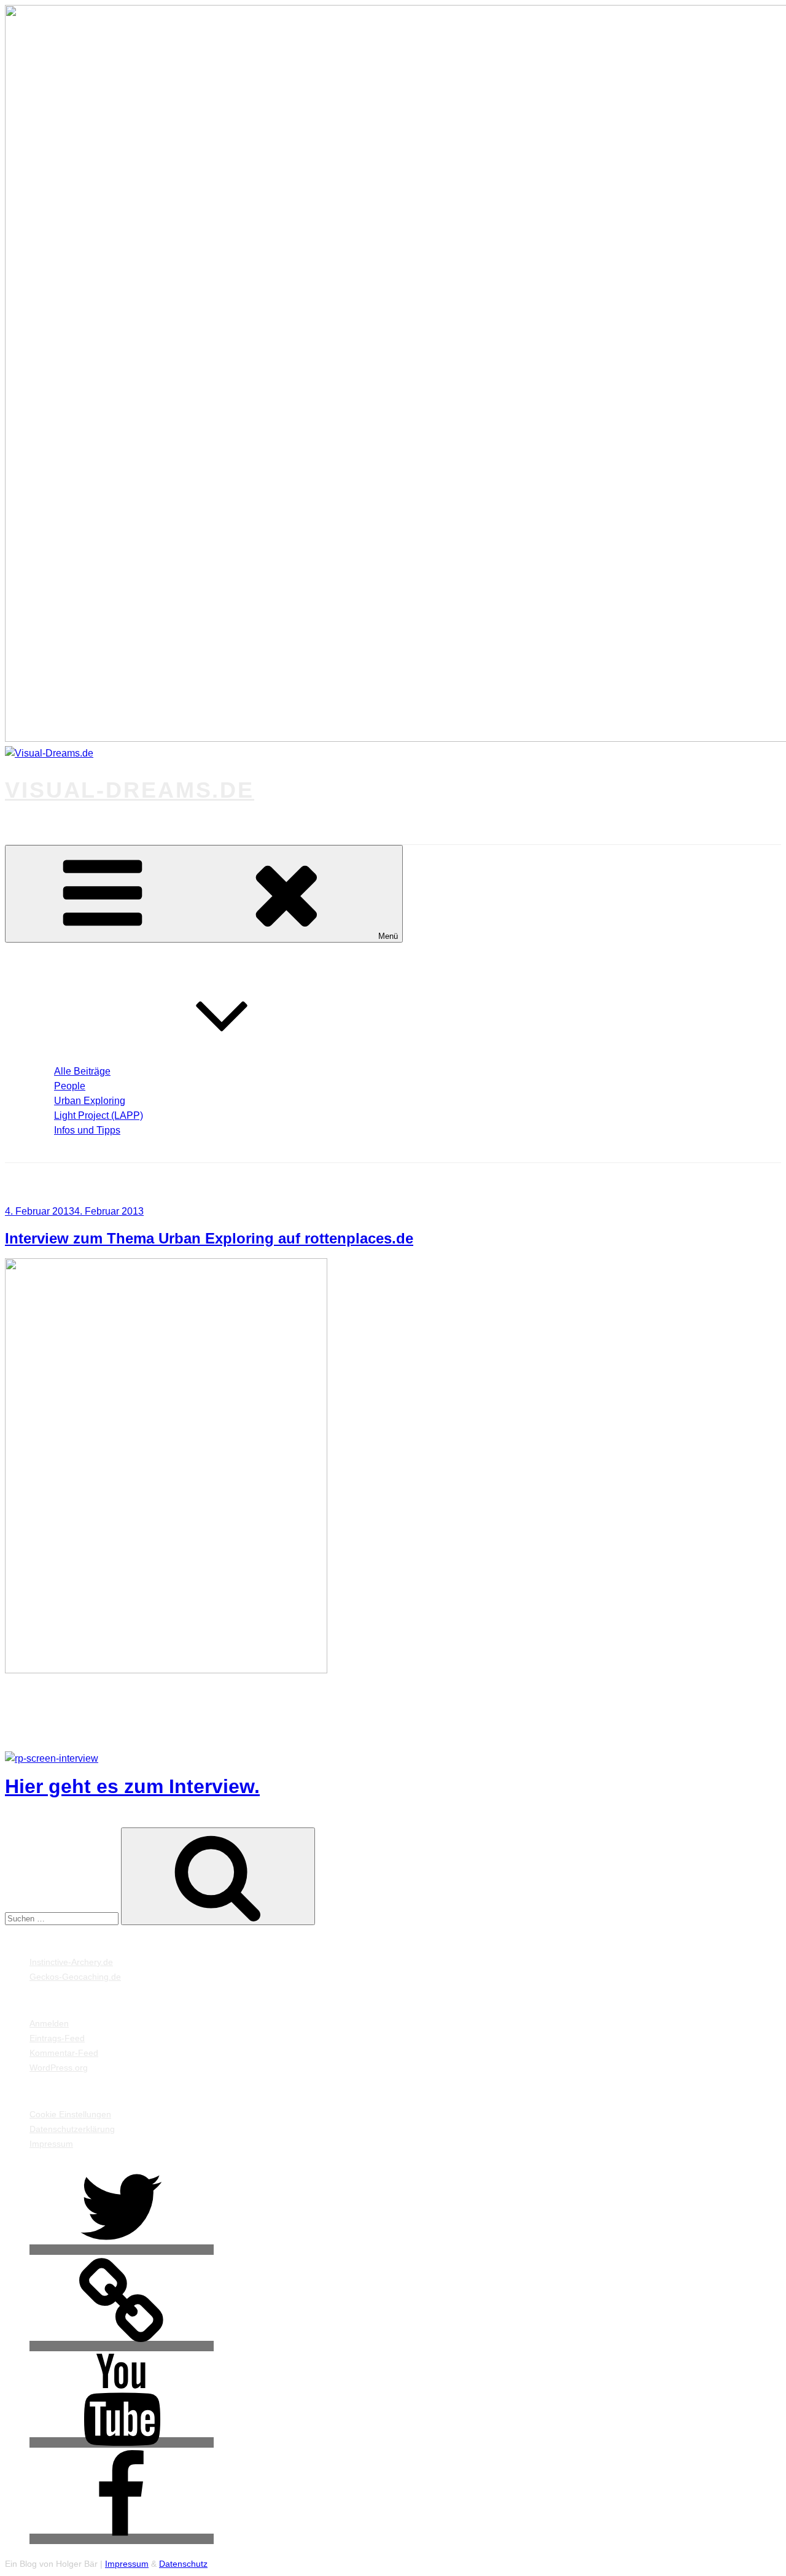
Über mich (51, 1145)
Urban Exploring (90, 1101)
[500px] (122, 2346)
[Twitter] (122, 2250)
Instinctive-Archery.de (71, 1962)
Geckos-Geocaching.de (75, 1977)
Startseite (49, 960)
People (70, 1086)
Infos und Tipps (87, 1130)
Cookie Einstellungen (70, 2114)
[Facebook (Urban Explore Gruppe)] (122, 2539)
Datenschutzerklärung (72, 2129)
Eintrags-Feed (57, 2038)
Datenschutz (183, 2564)
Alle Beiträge (82, 1071)
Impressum (51, 2144)
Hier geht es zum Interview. (132, 1786)
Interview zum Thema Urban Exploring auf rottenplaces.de (209, 1238)
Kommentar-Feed (64, 2053)
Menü (388, 936)
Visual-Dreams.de (130, 790)
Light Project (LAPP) (99, 1115)
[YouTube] (122, 2442)
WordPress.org (59, 2068)
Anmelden (49, 2023)
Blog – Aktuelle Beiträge (80, 1057)
